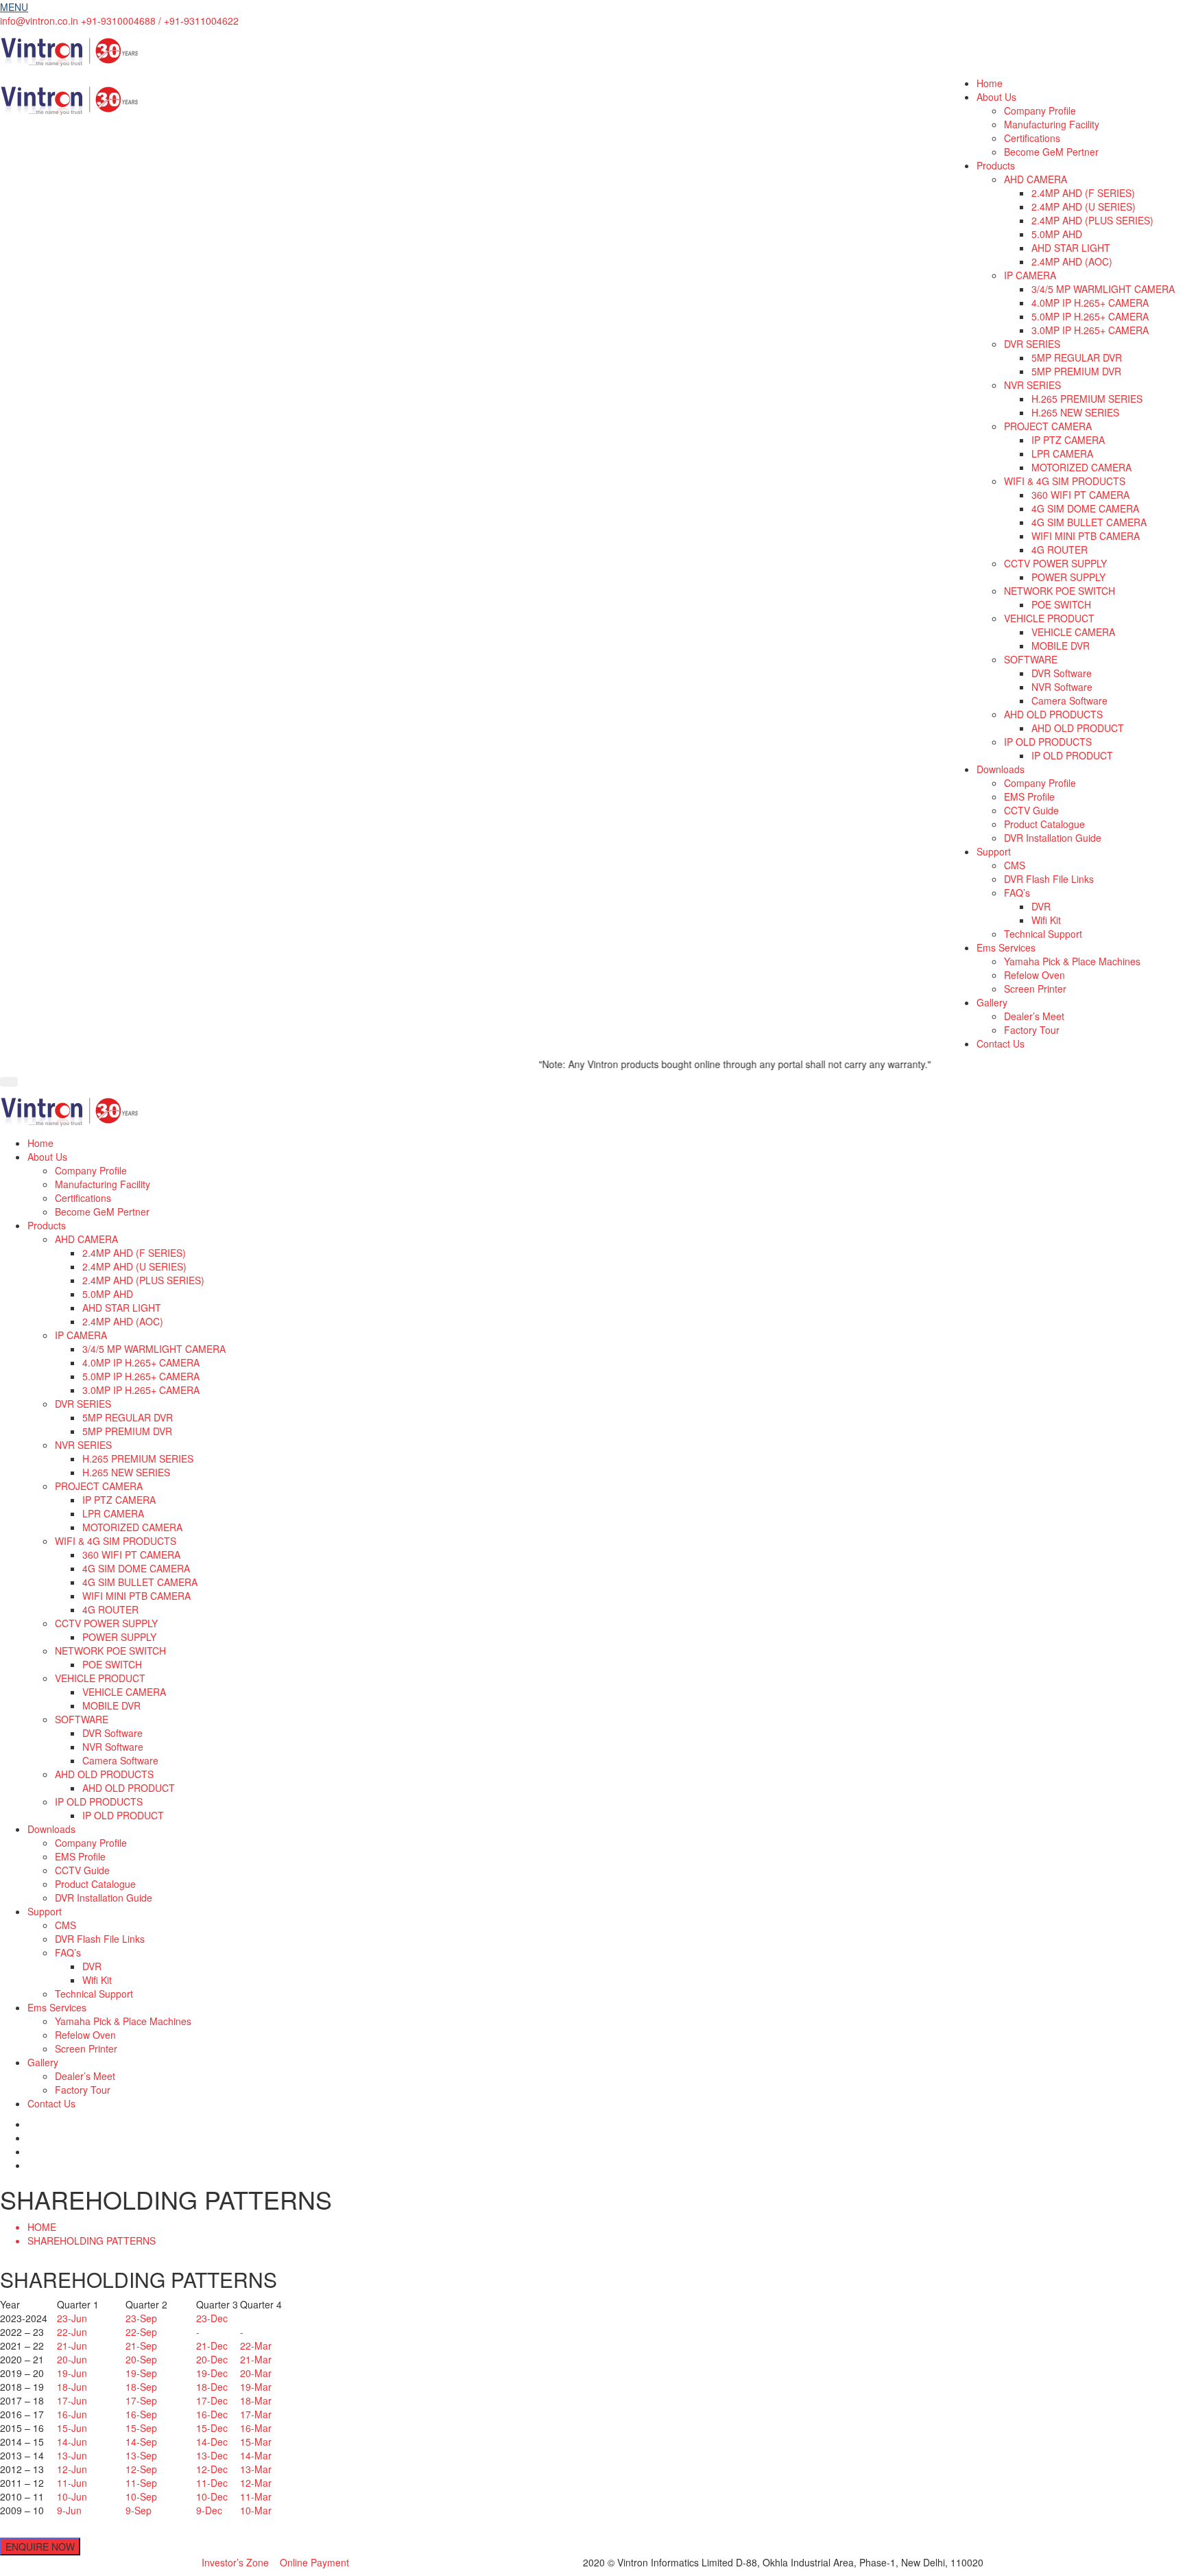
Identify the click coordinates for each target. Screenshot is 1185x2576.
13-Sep (141, 2455)
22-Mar (256, 2345)
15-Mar (256, 2442)
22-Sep (141, 2332)
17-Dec (212, 2400)
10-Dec (212, 2496)
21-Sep (141, 2345)
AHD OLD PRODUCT (1078, 728)
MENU (14, 7)
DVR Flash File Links (1049, 879)
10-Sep (141, 2496)
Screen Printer (1035, 989)
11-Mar (256, 2496)
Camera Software (1069, 700)
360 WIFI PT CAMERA (1080, 495)
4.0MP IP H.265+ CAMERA (1090, 303)
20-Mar (256, 2373)
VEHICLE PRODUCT (1049, 618)
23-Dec (212, 2318)
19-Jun (72, 2373)
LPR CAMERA (1062, 453)
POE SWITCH (1061, 604)
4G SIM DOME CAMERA (1085, 508)
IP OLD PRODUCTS (1048, 742)
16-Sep (141, 2414)
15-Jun (72, 2428)
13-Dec (212, 2455)
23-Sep (141, 2318)
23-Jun (72, 2318)
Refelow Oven (1034, 975)
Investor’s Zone (235, 2562)
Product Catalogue (1044, 824)
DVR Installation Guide (1053, 838)
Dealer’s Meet (1034, 1016)
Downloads (1001, 769)
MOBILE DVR (1061, 646)
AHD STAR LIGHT (1071, 248)
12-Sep (141, 2469)
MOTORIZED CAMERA (1081, 467)
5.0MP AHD (1057, 234)
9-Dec (209, 2510)
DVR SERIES (1032, 344)
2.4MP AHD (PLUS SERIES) (1092, 220)
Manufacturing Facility (1052, 124)
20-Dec (212, 2359)
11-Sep (141, 2483)
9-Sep (139, 2510)
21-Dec (212, 2345)
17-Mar (256, 2414)
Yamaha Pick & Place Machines (1072, 961)
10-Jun (72, 2496)
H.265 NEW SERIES (1075, 412)
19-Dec (212, 2373)
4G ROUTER (1060, 550)
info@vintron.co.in (39, 21)
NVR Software (1062, 687)
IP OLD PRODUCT (1072, 755)
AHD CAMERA (1036, 179)
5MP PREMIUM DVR (1076, 371)
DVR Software (1062, 673)
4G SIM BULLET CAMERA (1089, 522)
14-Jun (72, 2442)
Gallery (992, 1002)
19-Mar (256, 2387)
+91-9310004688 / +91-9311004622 (160, 21)
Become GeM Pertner (1051, 152)
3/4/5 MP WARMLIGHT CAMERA (1103, 289)
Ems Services (1006, 947)
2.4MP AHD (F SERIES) (1083, 193)
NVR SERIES (1032, 385)
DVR (1041, 906)
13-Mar (256, 2469)
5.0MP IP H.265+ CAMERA (1090, 316)
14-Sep (141, 2442)
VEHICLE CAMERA (1073, 632)
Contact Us (1001, 1043)
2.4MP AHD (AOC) (1072, 261)
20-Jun (72, 2359)
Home (990, 83)
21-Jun (72, 2345)
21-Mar (256, 2359)
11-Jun (72, 2483)
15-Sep (141, 2428)
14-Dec (212, 2442)
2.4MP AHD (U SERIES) (1084, 206)
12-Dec (212, 2469)
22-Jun (72, 2332)
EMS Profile (1029, 796)
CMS (1015, 865)
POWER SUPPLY (1068, 577)
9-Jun (69, 2510)
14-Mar (256, 2455)
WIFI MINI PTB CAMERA (1086, 536)
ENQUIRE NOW (40, 2547)
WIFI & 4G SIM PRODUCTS (1065, 481)
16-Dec (212, 2414)
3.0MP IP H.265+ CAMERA (1090, 330)
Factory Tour (1032, 1030)
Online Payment (314, 2562)
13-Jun (72, 2455)
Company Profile (1040, 110)
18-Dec (212, 2387)
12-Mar (256, 2483)
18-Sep (141, 2387)
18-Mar (256, 2400)
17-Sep (141, 2400)
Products (996, 165)
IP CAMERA (1030, 275)
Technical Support (1043, 934)
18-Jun (72, 2387)
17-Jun (72, 2400)
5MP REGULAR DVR (1077, 357)
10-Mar (256, 2510)
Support (994, 851)
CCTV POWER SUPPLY (1055, 563)
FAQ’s (1017, 893)
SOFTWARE (1031, 659)
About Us (996, 97)
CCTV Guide (1031, 810)
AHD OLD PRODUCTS (1053, 714)
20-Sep (141, 2359)
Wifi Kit (1046, 920)
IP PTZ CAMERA (1068, 440)
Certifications (1032, 138)
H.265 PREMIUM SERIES (1087, 399)
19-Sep (141, 2373)
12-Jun (72, 2469)
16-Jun (72, 2414)
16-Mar (256, 2428)
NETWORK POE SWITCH (1060, 591)
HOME (42, 2227)
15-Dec (212, 2428)
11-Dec (212, 2483)
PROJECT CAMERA (1048, 426)
